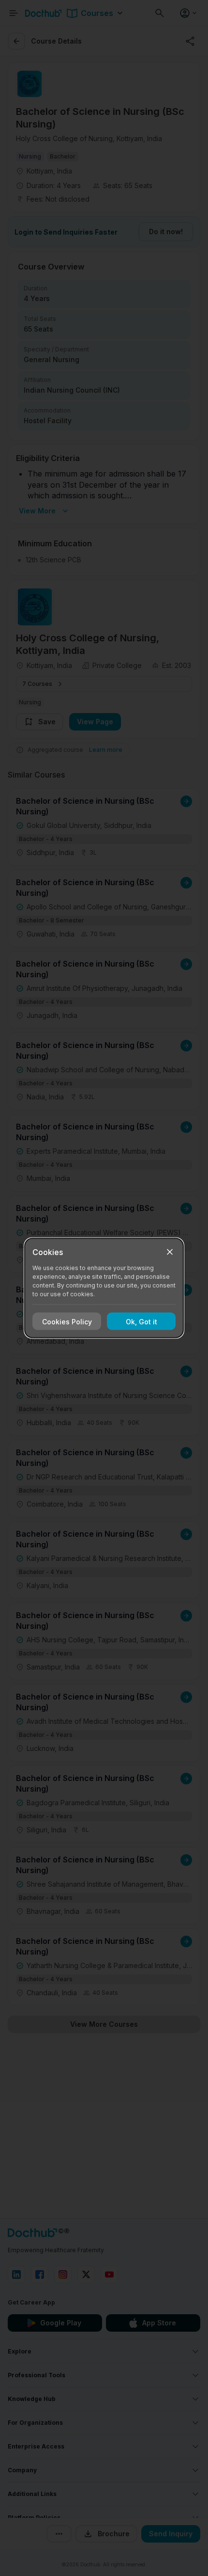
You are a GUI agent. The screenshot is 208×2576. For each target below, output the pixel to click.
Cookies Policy (67, 1321)
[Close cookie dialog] (170, 1252)
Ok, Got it (141, 1321)
